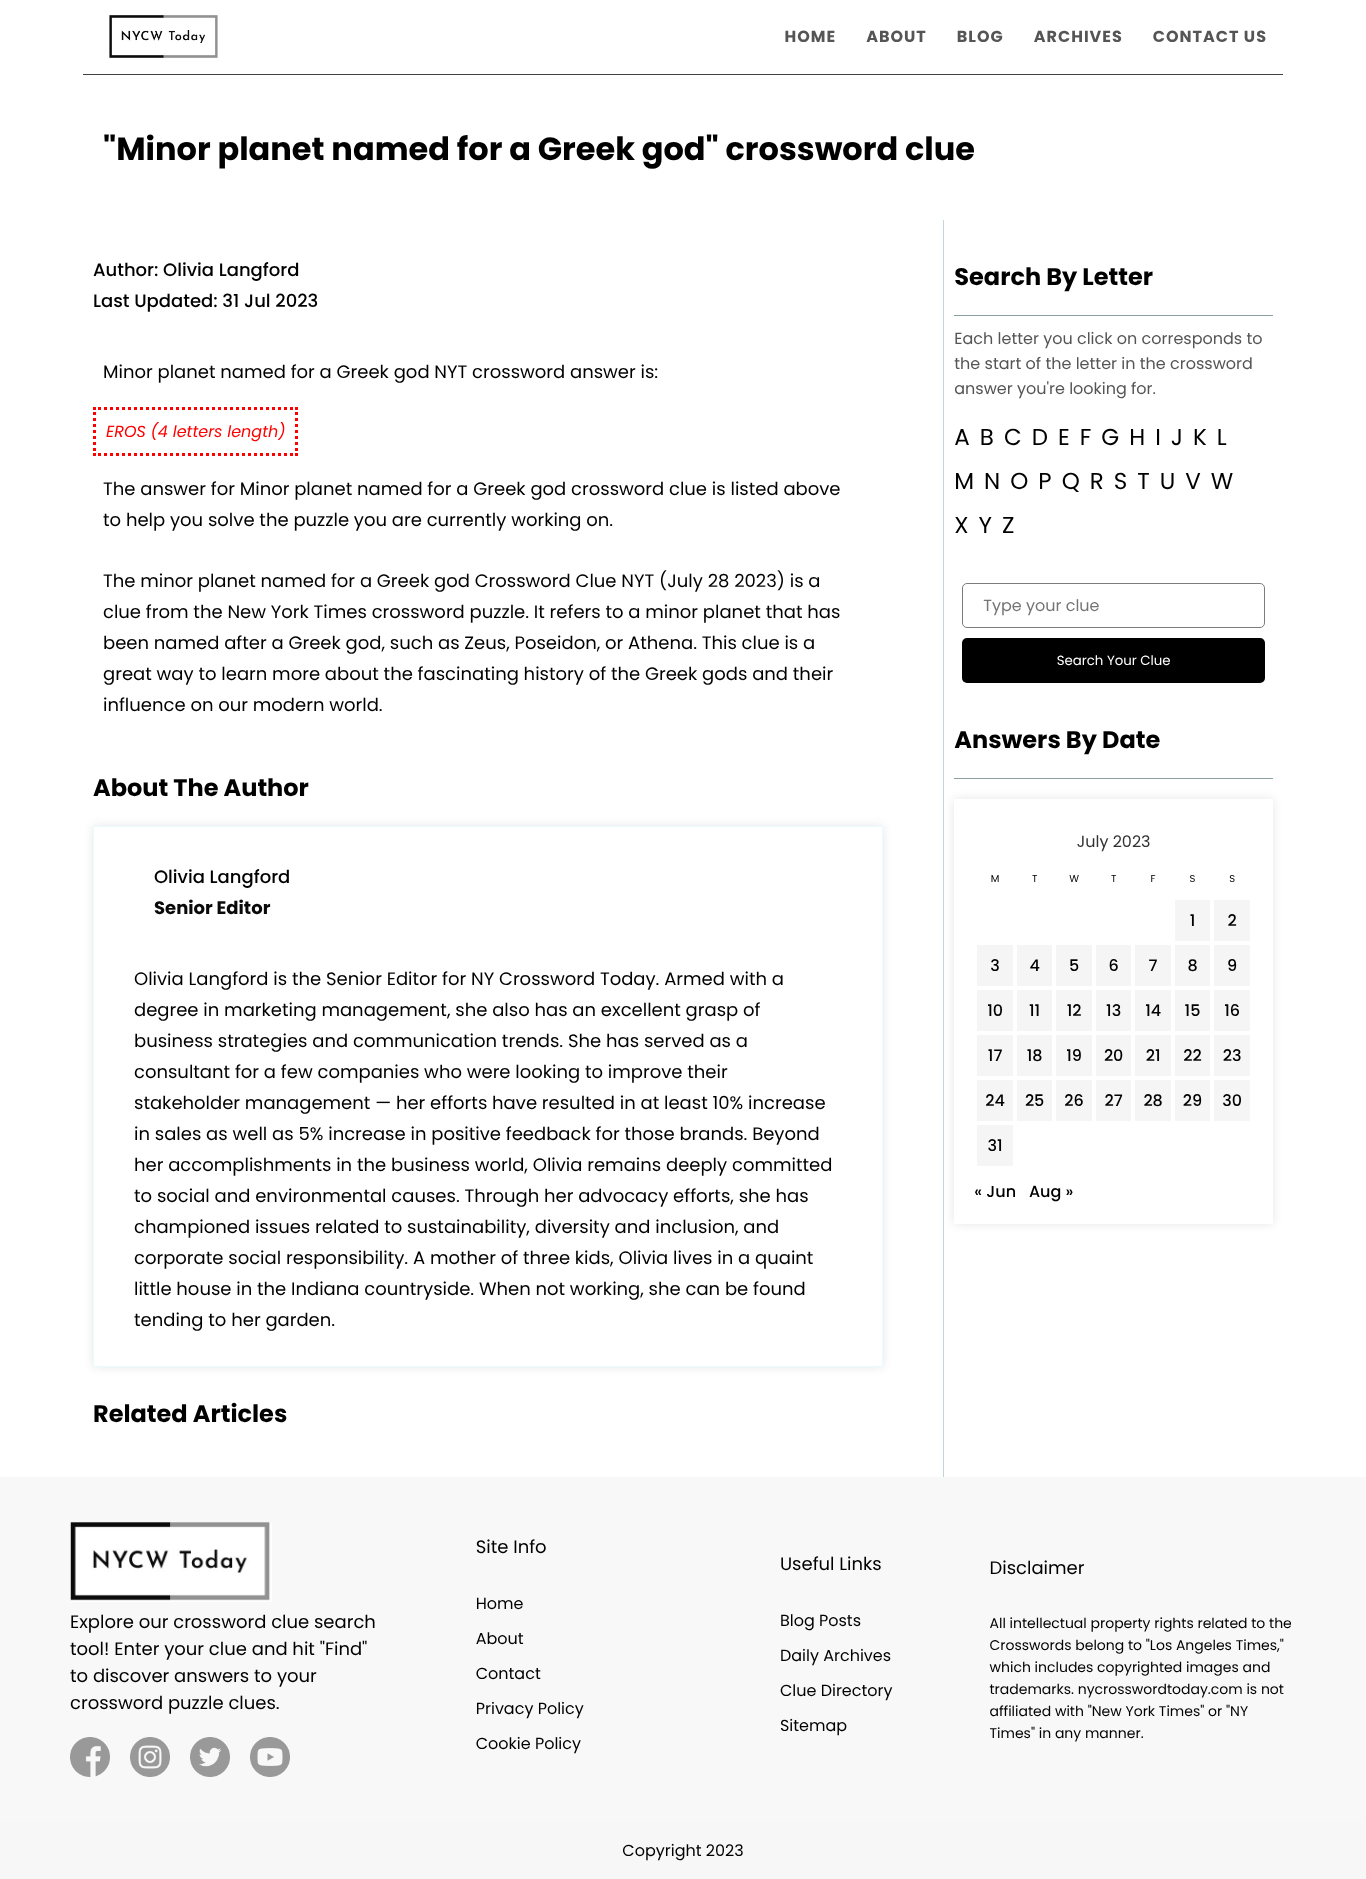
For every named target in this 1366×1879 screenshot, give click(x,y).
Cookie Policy (528, 1743)
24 (995, 1100)
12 (1074, 1010)
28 (1152, 1100)
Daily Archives (835, 1655)
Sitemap (813, 1725)
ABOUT (896, 36)
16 (1232, 1010)
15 (1193, 1010)
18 (1035, 1055)
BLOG (980, 36)
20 (1114, 1055)
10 (995, 1010)
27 (1114, 1100)
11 (1034, 1010)
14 (1153, 1010)
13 (1113, 1010)
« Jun (995, 1191)
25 (1034, 1100)
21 (1153, 1055)
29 (1192, 1100)
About (500, 1638)
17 (995, 1055)
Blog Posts (820, 1620)
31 (995, 1145)
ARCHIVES (1078, 36)
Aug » (1051, 1191)
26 (1074, 1100)
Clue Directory (836, 1690)
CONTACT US (1210, 36)
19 (1074, 1055)
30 (1232, 1100)
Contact (508, 1673)
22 (1192, 1055)
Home (500, 1603)
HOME (811, 36)
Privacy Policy (530, 1708)
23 (1232, 1055)
